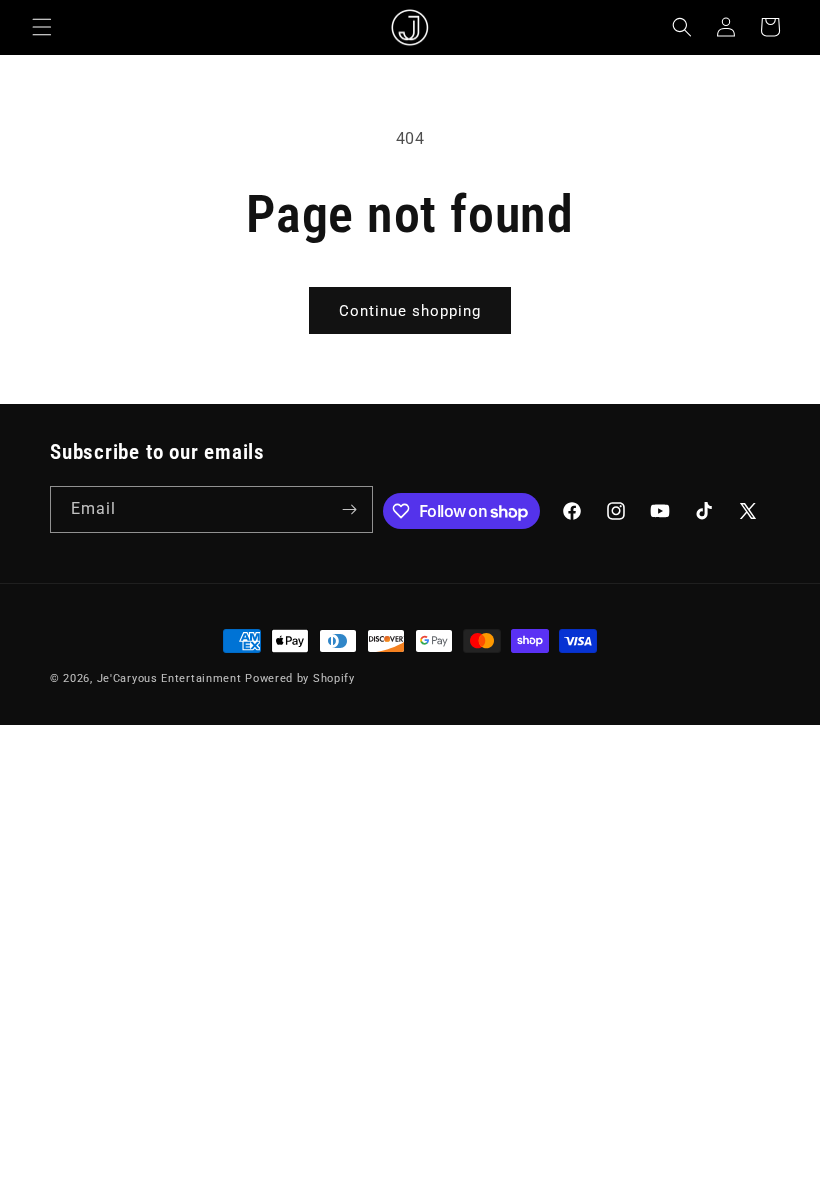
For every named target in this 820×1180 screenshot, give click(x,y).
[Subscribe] (350, 509)
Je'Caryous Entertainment (171, 678)
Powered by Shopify (300, 678)
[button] (42, 27)
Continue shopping (410, 311)
